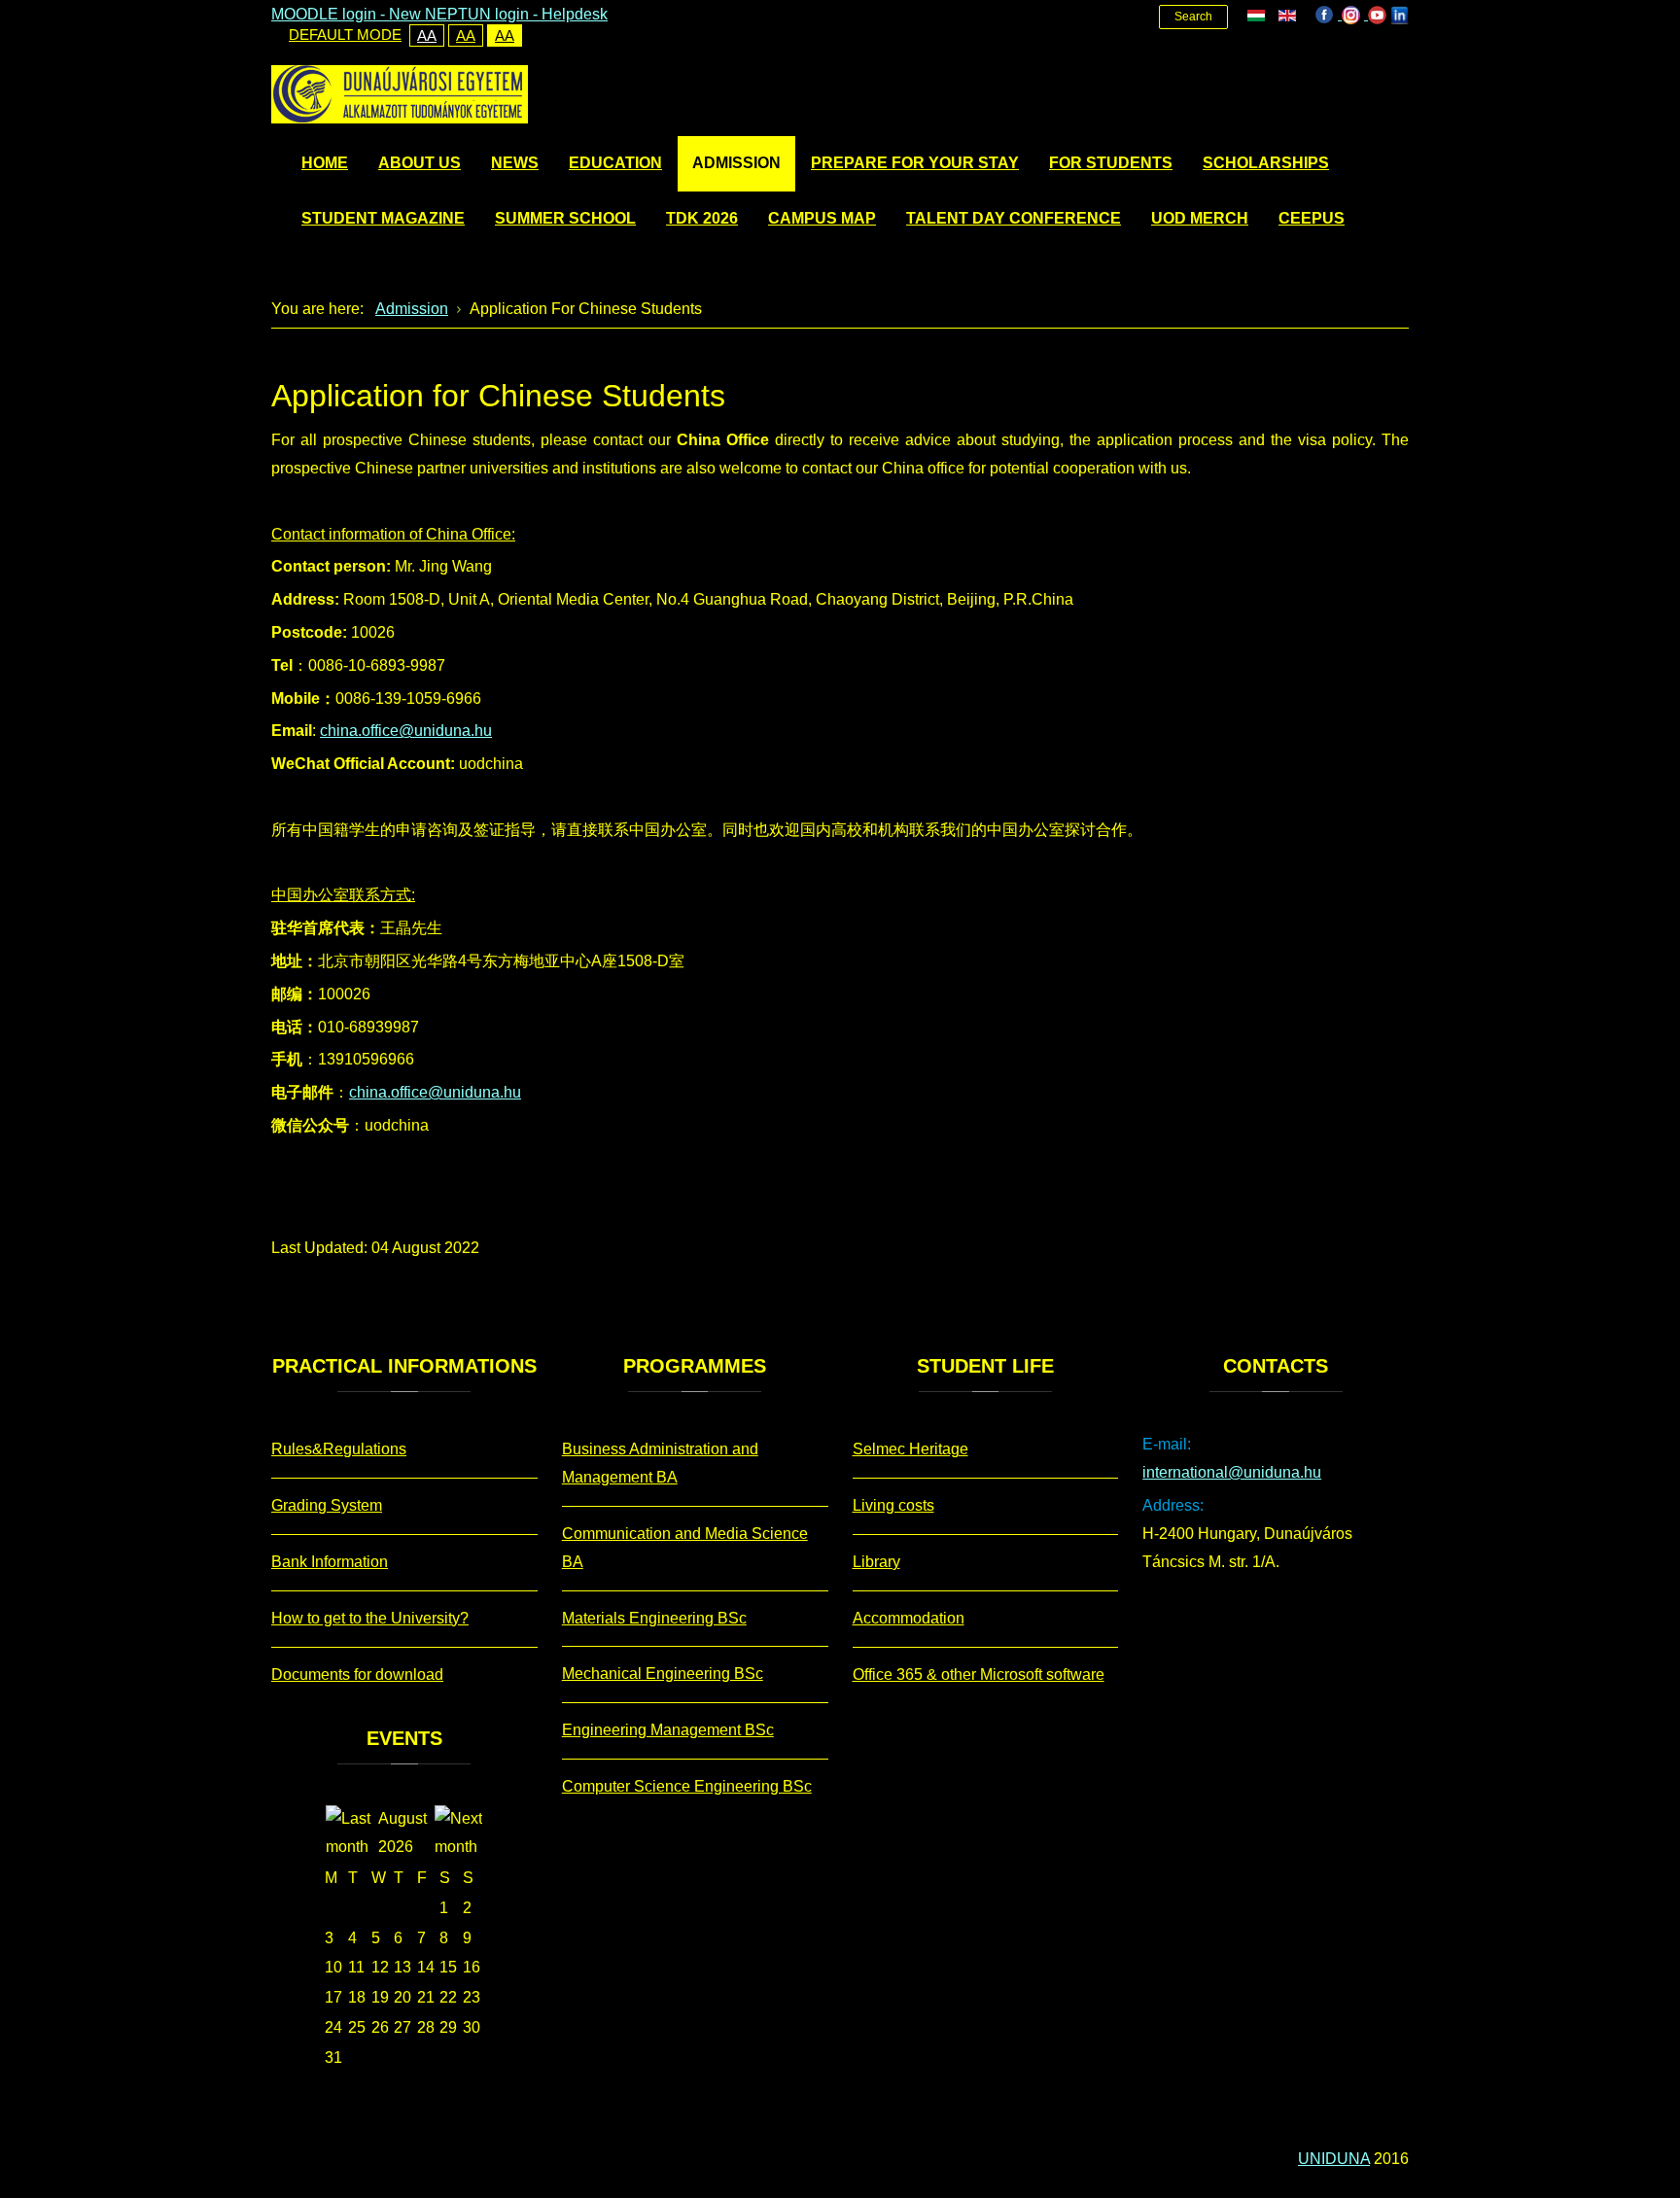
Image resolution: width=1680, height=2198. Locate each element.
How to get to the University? (370, 1618)
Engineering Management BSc (668, 1730)
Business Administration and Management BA (660, 1463)
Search (1193, 17)
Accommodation (909, 1618)
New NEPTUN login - (465, 14)
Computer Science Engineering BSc (687, 1786)
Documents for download (357, 1675)
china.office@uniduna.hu (406, 731)
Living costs (893, 1505)
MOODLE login (324, 14)
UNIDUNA (1334, 2159)
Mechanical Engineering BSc (663, 1674)
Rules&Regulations (339, 1449)
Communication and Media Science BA (685, 1548)
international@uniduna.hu (1232, 1472)
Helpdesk (575, 14)
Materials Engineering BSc (654, 1618)
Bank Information (330, 1562)
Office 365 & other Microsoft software (979, 1675)
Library (876, 1562)
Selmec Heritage (910, 1449)
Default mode (345, 35)
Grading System (327, 1505)
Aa (427, 35)
